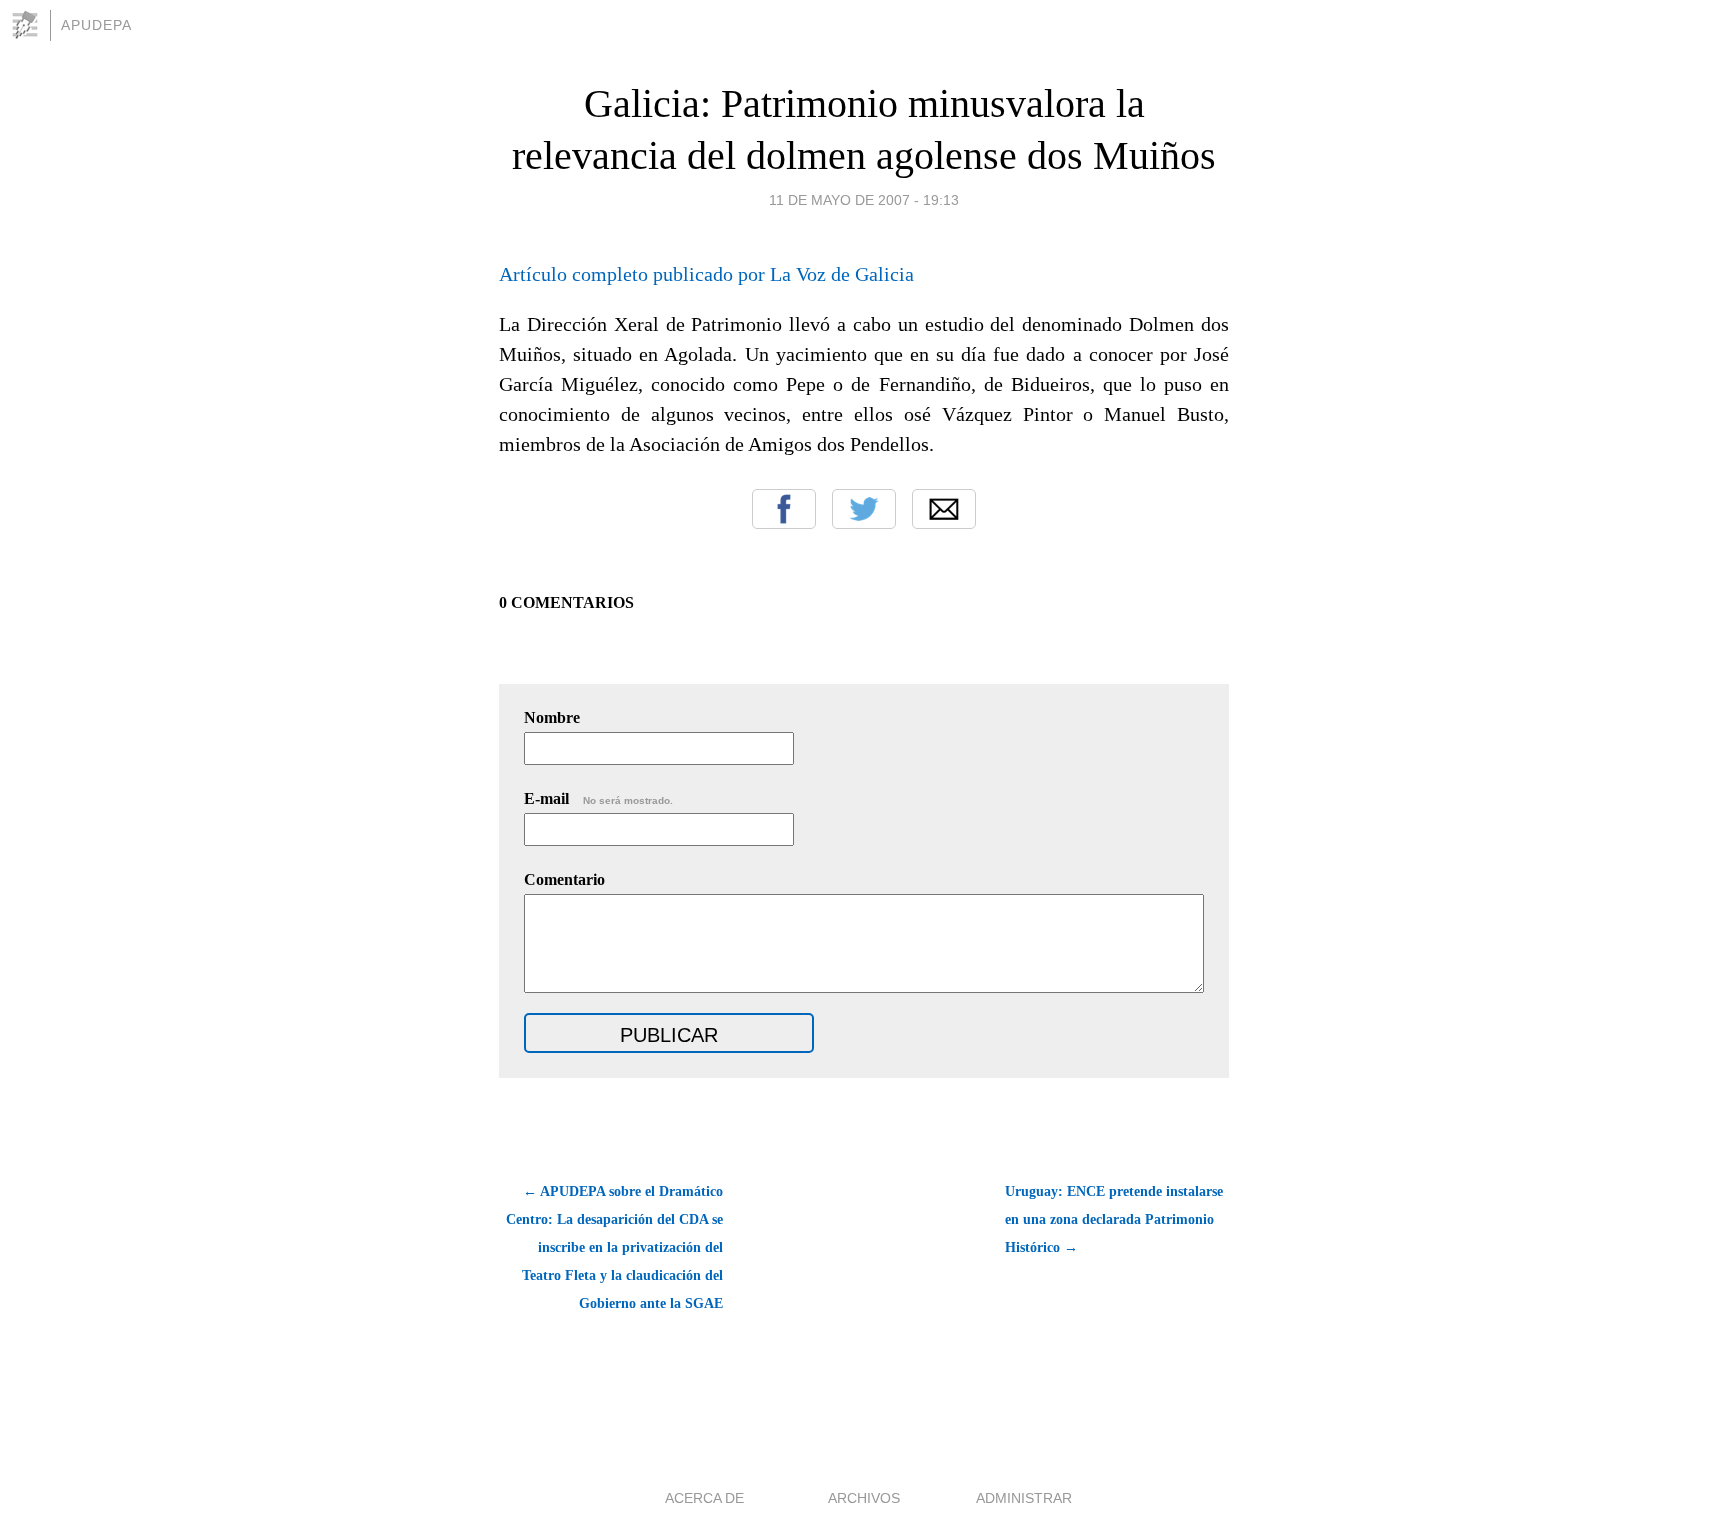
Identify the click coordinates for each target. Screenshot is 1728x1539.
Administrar (1024, 1498)
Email (944, 509)
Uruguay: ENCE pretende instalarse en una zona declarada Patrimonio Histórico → (1114, 1219)
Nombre (552, 717)
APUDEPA (96, 25)
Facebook (784, 509)
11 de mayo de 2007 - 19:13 (864, 200)
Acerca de (704, 1498)
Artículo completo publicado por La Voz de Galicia (706, 274)
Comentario (564, 879)
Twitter (864, 509)
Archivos (864, 1498)
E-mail (598, 798)
